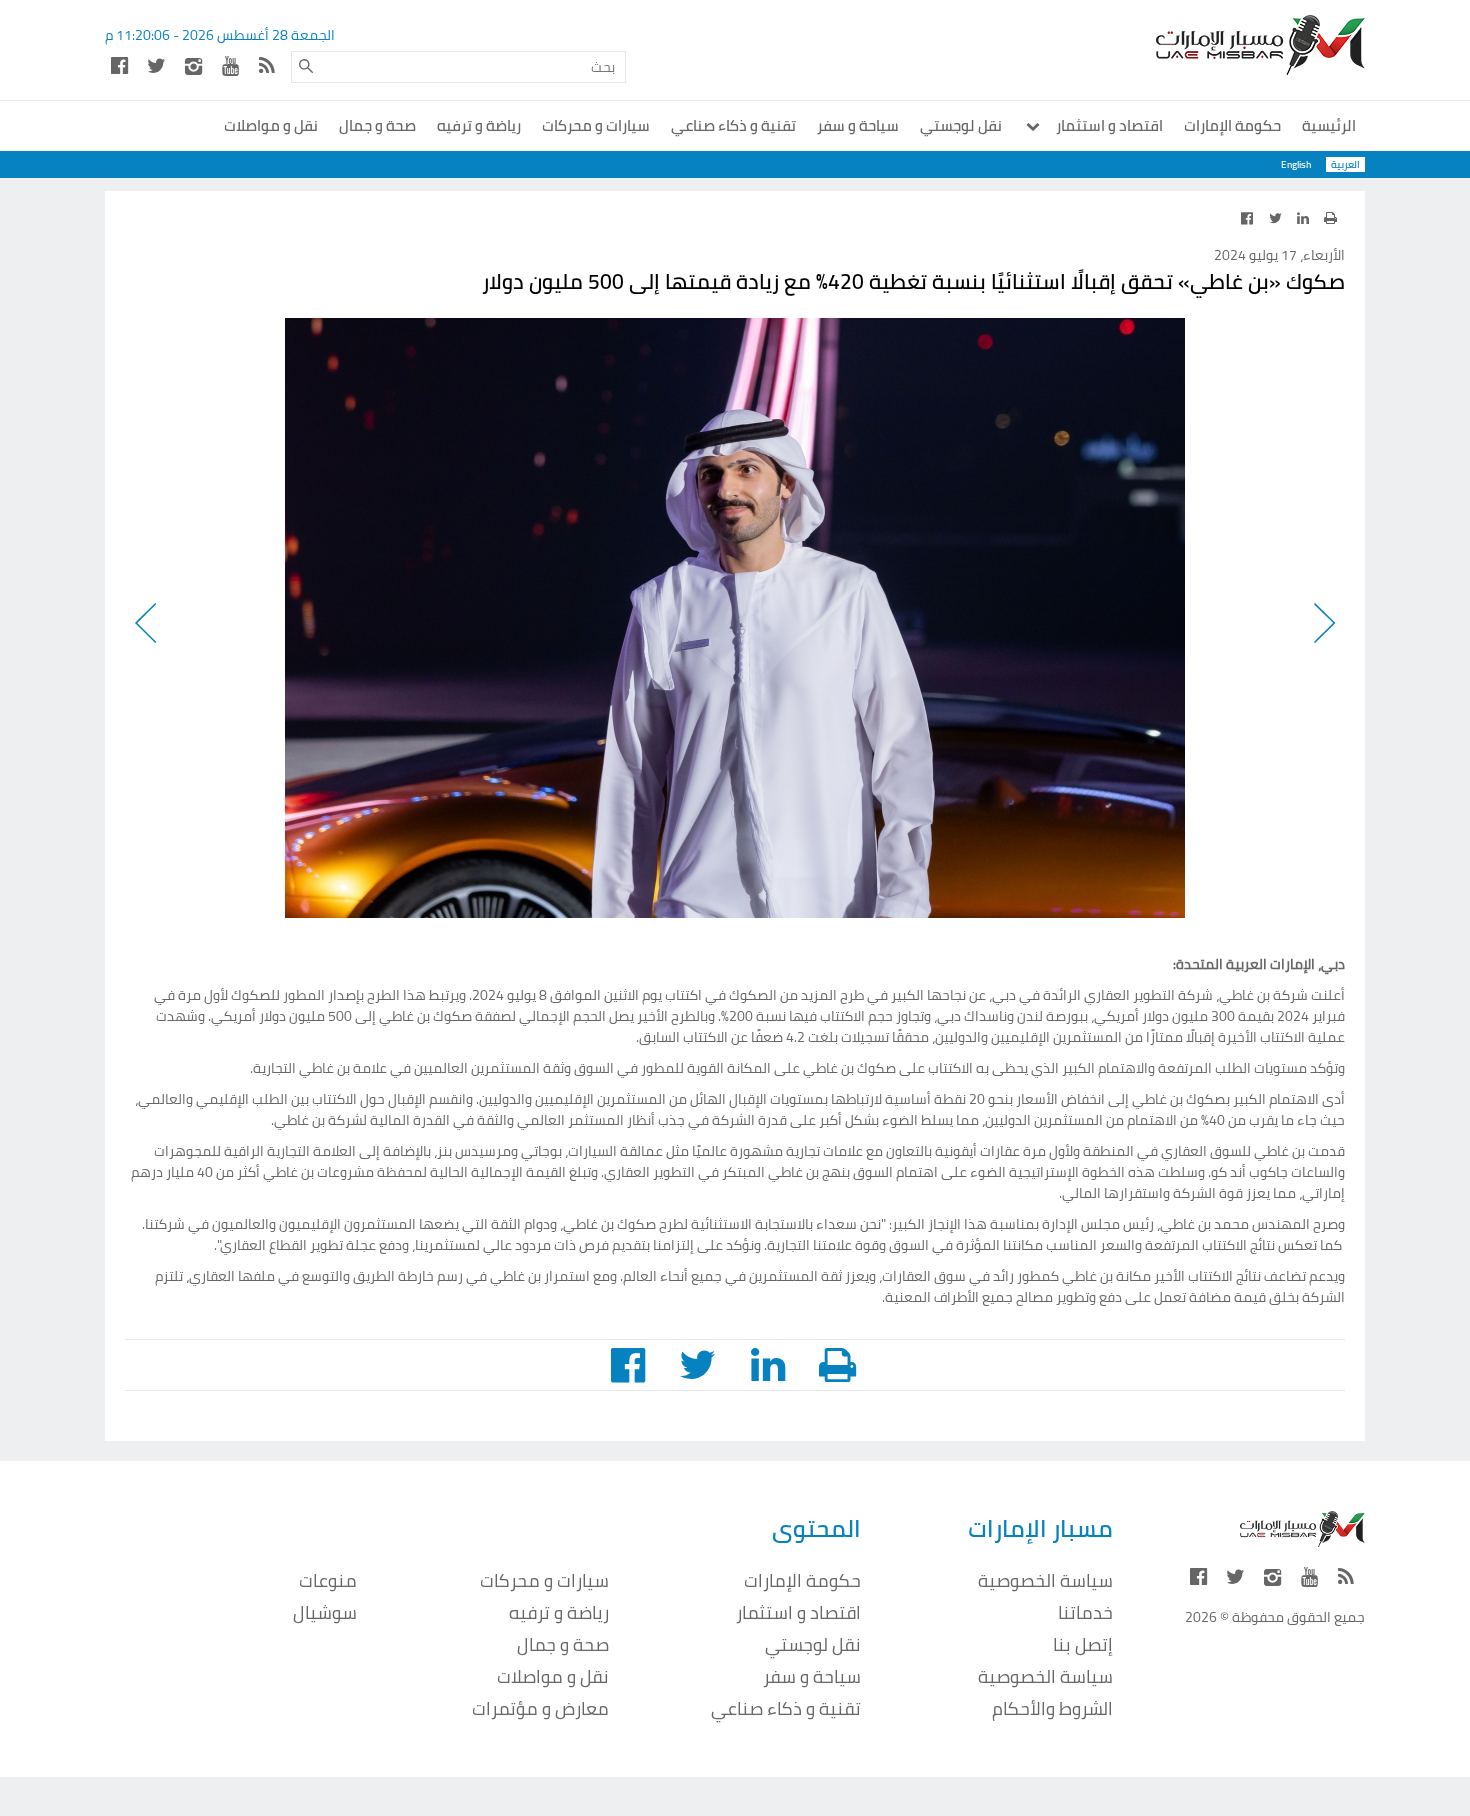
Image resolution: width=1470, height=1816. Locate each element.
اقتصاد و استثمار (1108, 125)
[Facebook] (119, 65)
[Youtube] (230, 65)
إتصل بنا (1083, 1644)
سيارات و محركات (596, 125)
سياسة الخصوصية (1045, 1580)
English (1296, 164)
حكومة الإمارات (1232, 125)
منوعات (328, 1580)
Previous (1322, 618)
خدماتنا (1085, 1612)
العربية (1345, 164)
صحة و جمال (377, 125)
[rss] (267, 65)
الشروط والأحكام (1052, 1708)
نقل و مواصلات (271, 125)
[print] (1330, 218)
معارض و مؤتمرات (540, 1708)
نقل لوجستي (961, 125)
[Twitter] (156, 65)
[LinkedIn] (1303, 218)
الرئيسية (1329, 125)
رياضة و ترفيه (479, 125)
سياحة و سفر (858, 125)
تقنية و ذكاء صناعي (733, 125)
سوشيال (325, 1612)
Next (147, 618)
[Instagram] (193, 65)
